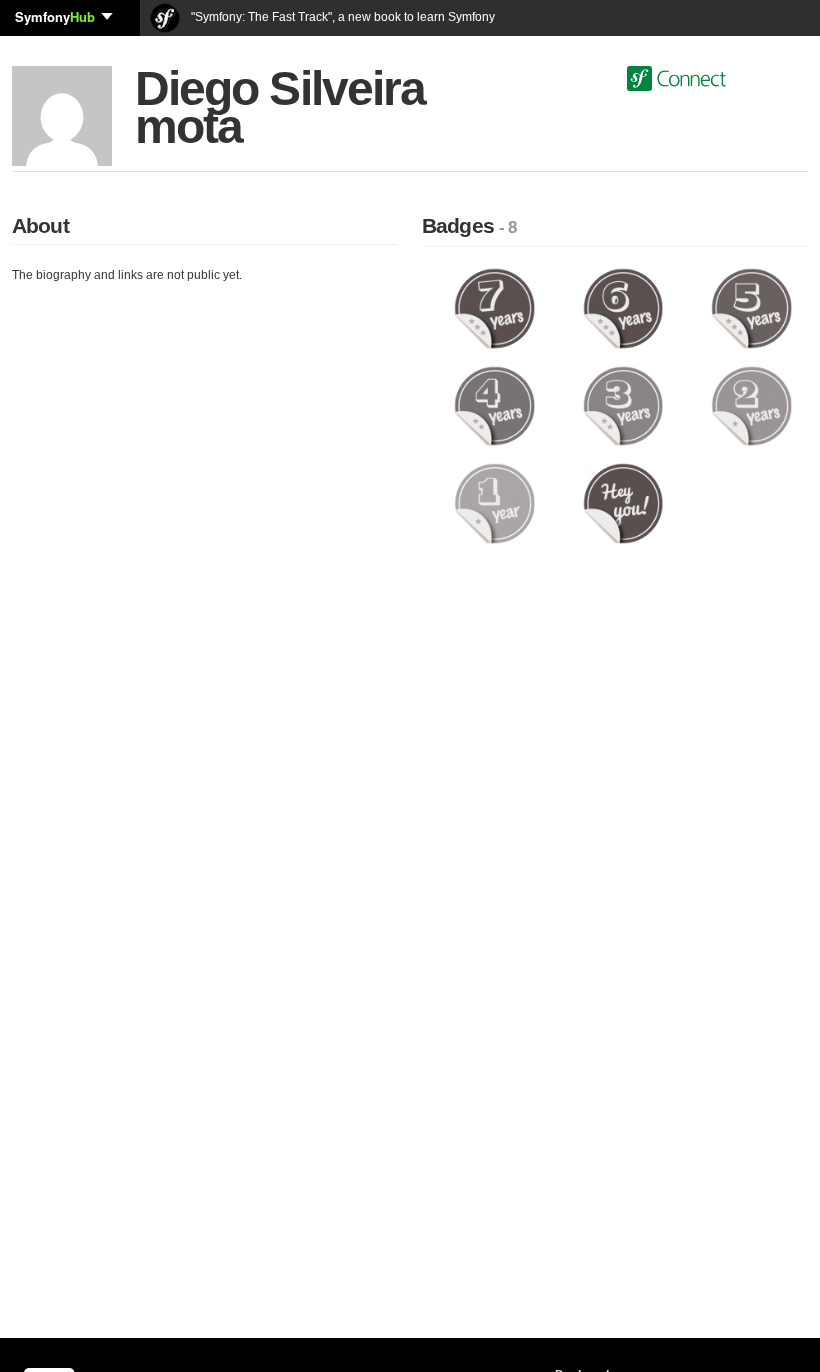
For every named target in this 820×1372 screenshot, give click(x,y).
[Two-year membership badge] (751, 405)
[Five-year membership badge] (751, 308)
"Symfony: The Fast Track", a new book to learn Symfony (341, 17)
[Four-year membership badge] (494, 405)
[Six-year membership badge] (623, 308)
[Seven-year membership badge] (494, 308)
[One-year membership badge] (494, 503)
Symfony (55, 16)
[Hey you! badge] (623, 503)
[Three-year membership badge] (623, 405)
